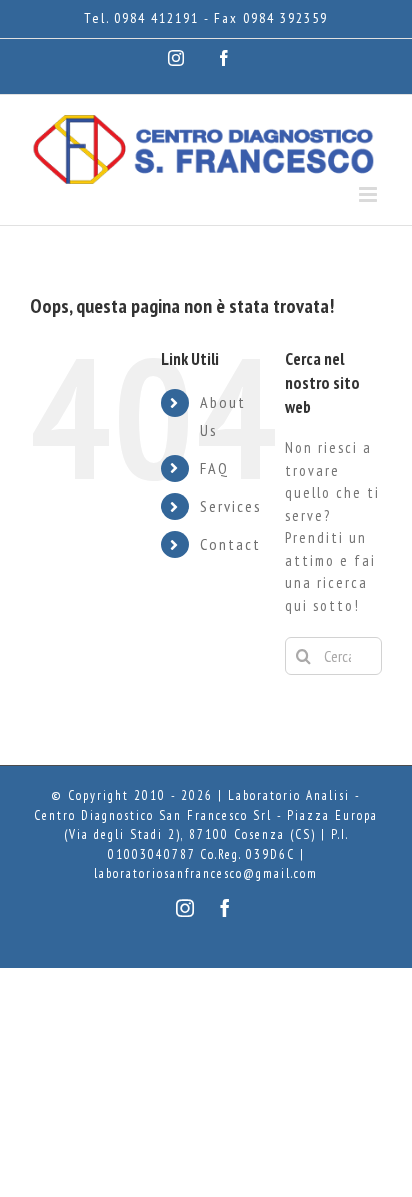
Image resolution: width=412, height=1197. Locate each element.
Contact (230, 544)
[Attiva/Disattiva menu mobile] (370, 194)
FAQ (214, 468)
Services (231, 506)
